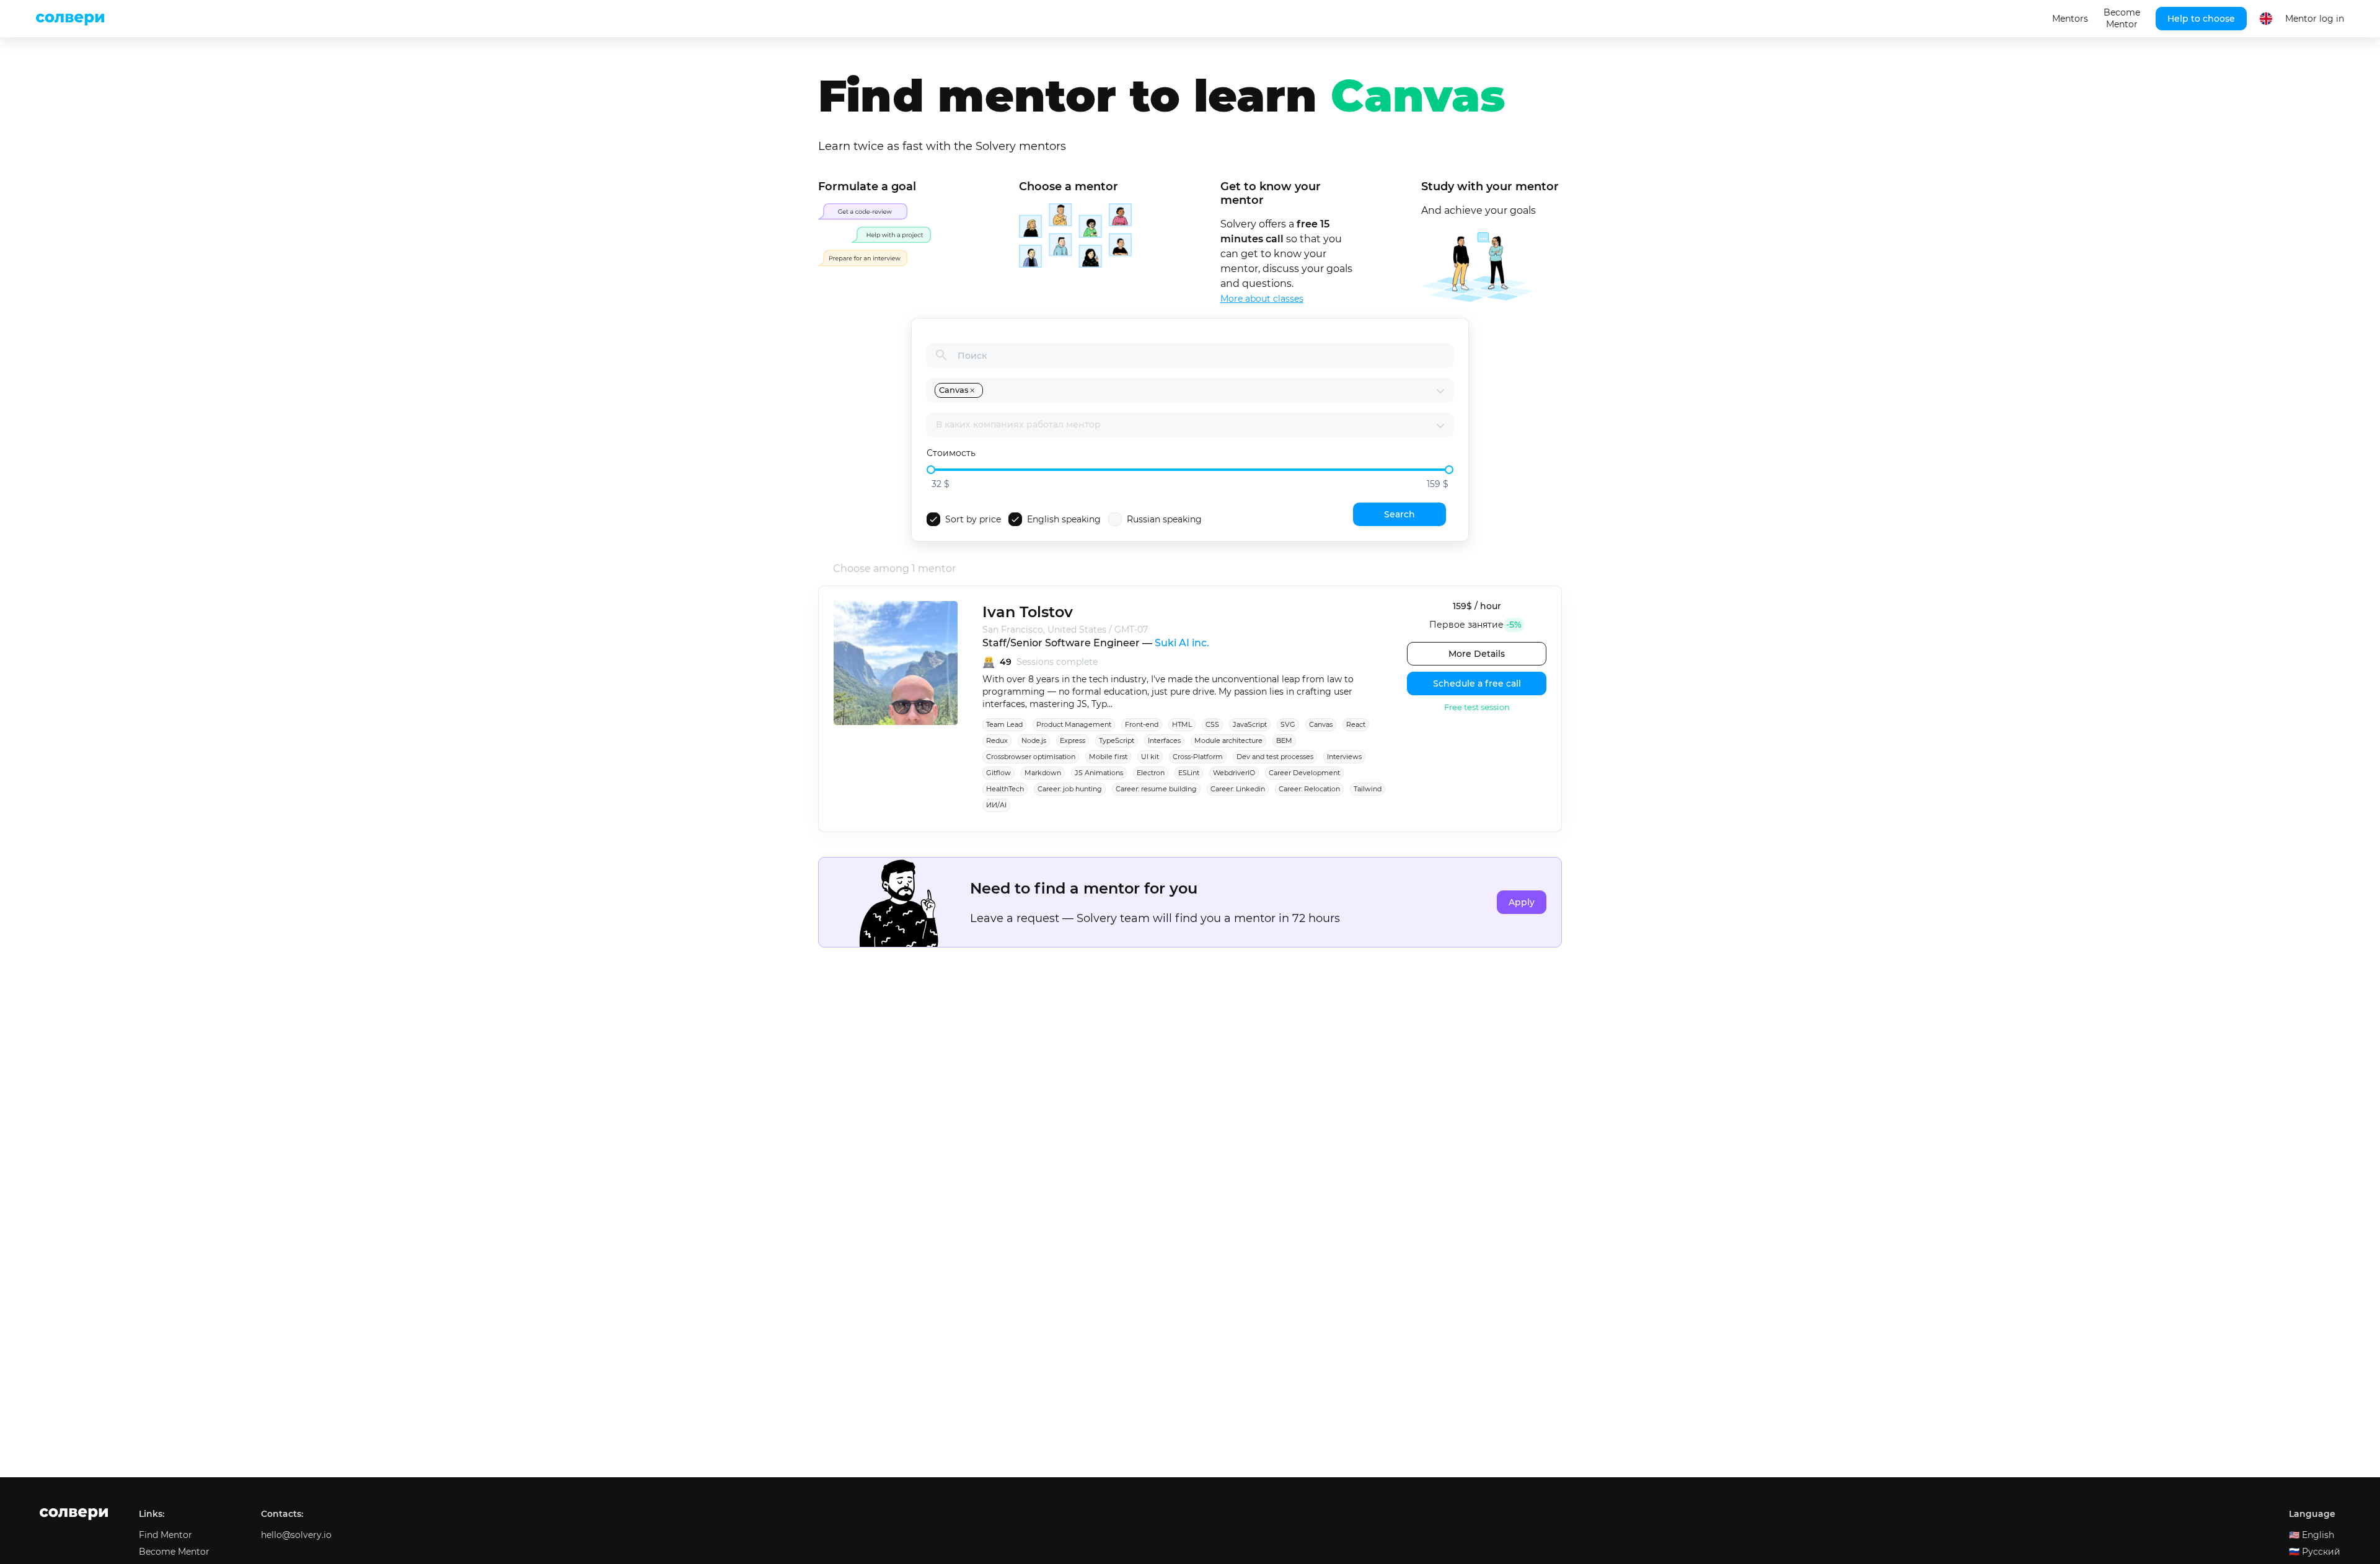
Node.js (1034, 740)
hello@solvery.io (296, 1535)
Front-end (1142, 724)
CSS (1212, 724)
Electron (1151, 773)
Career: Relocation (1309, 789)
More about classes (1262, 299)
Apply (1522, 902)
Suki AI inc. (1182, 643)
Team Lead (1004, 724)
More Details (1477, 654)
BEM (1284, 740)
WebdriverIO (1234, 773)
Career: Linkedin (1238, 789)
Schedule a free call (1477, 683)
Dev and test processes (1275, 757)
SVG (1288, 724)
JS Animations (1099, 773)
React (1356, 724)
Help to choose (2201, 19)
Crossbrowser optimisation (1031, 757)
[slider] (931, 470)
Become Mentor (2122, 18)
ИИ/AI (996, 805)
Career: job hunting (1070, 789)
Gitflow (998, 773)
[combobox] (1210, 390)
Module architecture (1228, 740)
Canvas (1321, 724)
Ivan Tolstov (1028, 612)
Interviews (1344, 757)
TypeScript (1117, 740)
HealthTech (1005, 789)
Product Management (1074, 724)
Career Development (1304, 773)
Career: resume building (1156, 789)
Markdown (1043, 773)
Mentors (2070, 19)
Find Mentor (165, 1535)
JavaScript (1250, 724)
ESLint (1189, 773)
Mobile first (1108, 757)
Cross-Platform (1198, 757)
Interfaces (1164, 740)
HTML (1182, 724)
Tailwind (1368, 789)
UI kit (1150, 757)
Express (1073, 740)
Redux (997, 740)
